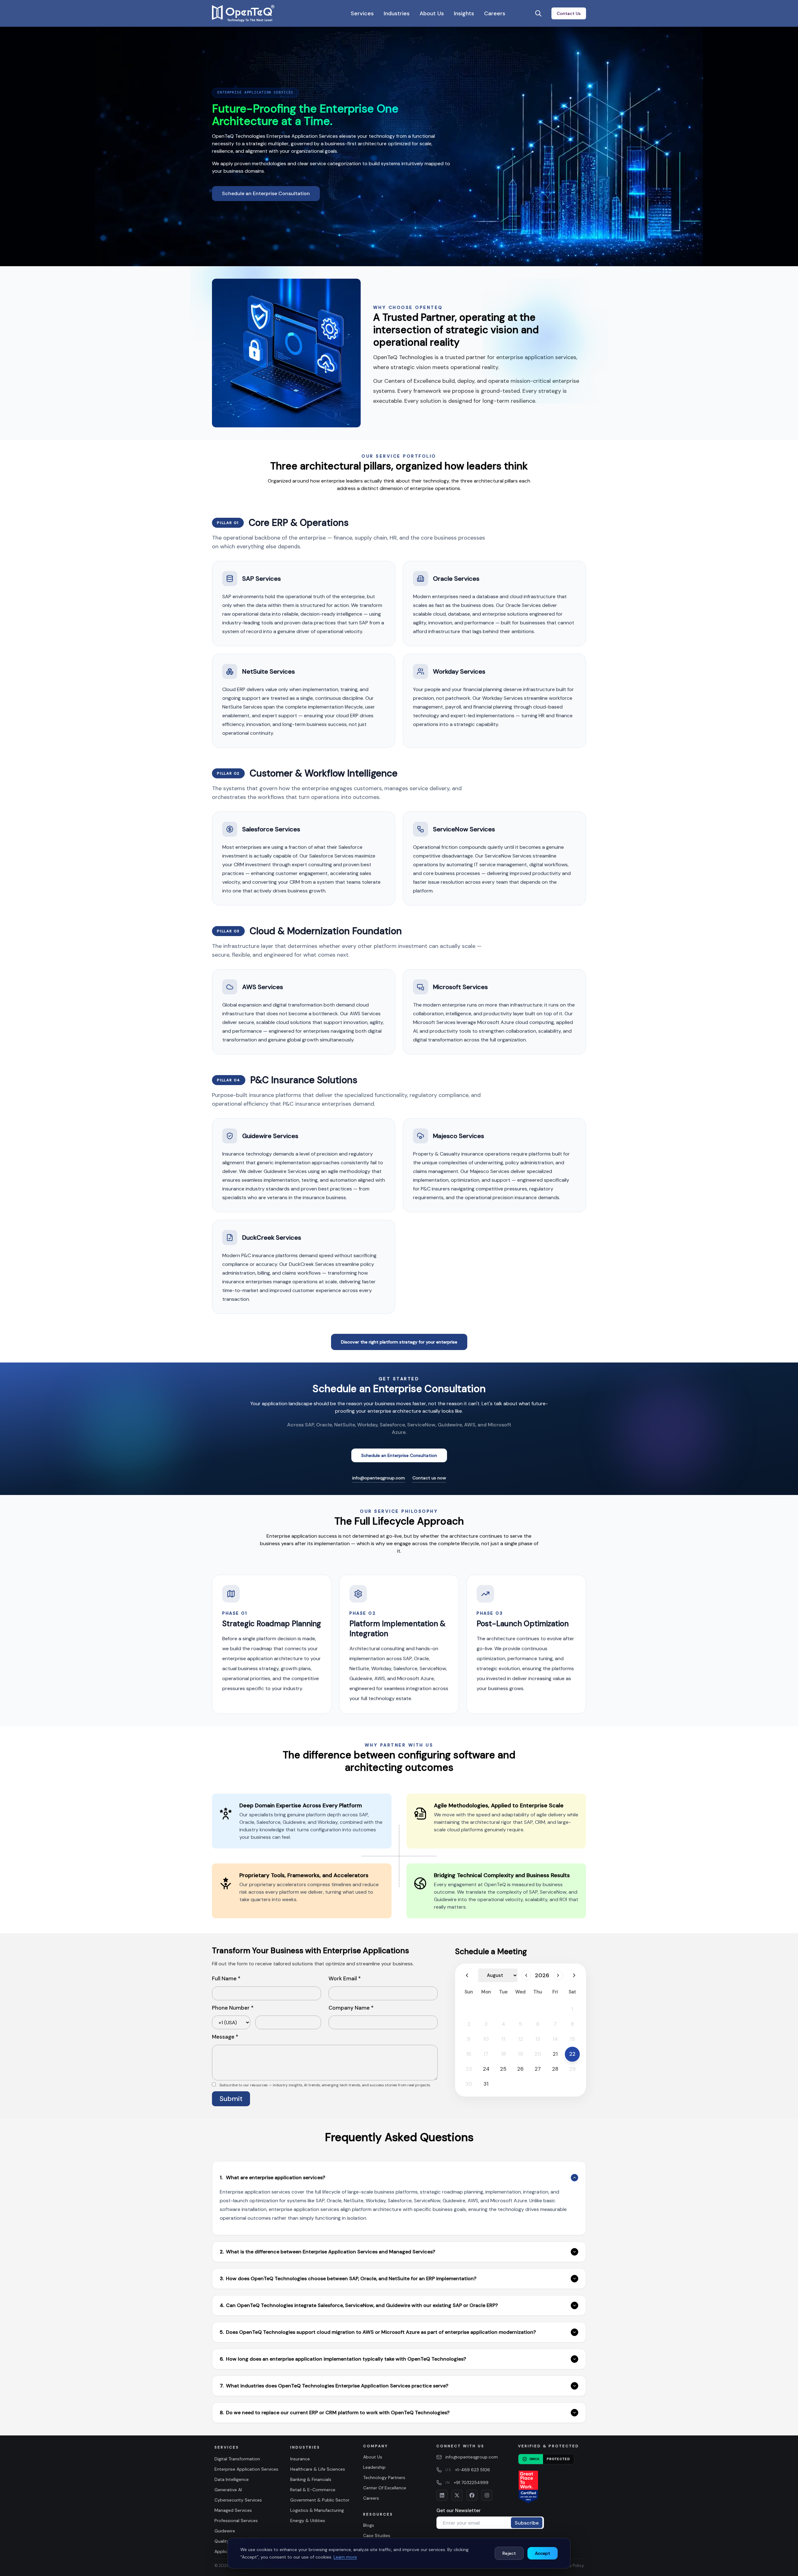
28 (555, 2069)
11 (503, 2039)
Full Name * (226, 1978)
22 (572, 2054)
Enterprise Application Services (246, 2469)
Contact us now (429, 1478)
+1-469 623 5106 (473, 2470)
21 (555, 2054)
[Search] (538, 13)
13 (538, 2039)
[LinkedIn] (442, 2495)
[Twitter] (457, 2495)
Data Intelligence (232, 2479)
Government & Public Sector (320, 2500)
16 (469, 2054)
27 (538, 2069)
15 (572, 2039)
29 (572, 2069)
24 (486, 2069)
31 (486, 2084)
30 (469, 2084)
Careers (495, 13)
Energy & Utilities (308, 2521)
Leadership (374, 2467)
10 (486, 2039)
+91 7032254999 (471, 2482)
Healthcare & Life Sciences (318, 2469)
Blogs (369, 2525)
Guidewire (225, 2531)
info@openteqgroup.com (379, 1478)
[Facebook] (472, 2495)
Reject (509, 2553)
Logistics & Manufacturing (317, 2510)
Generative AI (228, 2490)
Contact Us (569, 13)
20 (538, 2054)
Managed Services (233, 2510)
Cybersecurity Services (238, 2500)
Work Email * (345, 1978)
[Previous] (467, 1975)
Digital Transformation (237, 2459)
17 (486, 2054)
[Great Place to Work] (528, 2487)
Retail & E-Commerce (313, 2490)
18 (503, 2054)
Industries (397, 13)
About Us (432, 13)
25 (503, 2069)
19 (520, 2054)
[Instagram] (487, 2495)
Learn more (345, 2557)
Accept (543, 2553)
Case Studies (377, 2535)
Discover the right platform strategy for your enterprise (399, 1342)
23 (469, 2069)
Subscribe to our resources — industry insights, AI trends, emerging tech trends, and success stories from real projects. (325, 2085)
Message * (225, 2037)
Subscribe (527, 2523)
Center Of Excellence (385, 2488)
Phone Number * (233, 2008)
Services (362, 13)
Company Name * (351, 2008)
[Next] (558, 1975)
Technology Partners (384, 2477)
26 (520, 2069)
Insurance (300, 2459)
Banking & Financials (311, 2479)
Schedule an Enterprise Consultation (266, 193)
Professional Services (236, 2521)
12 (521, 2039)
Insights (464, 13)
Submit (231, 2099)
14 (555, 2039)
